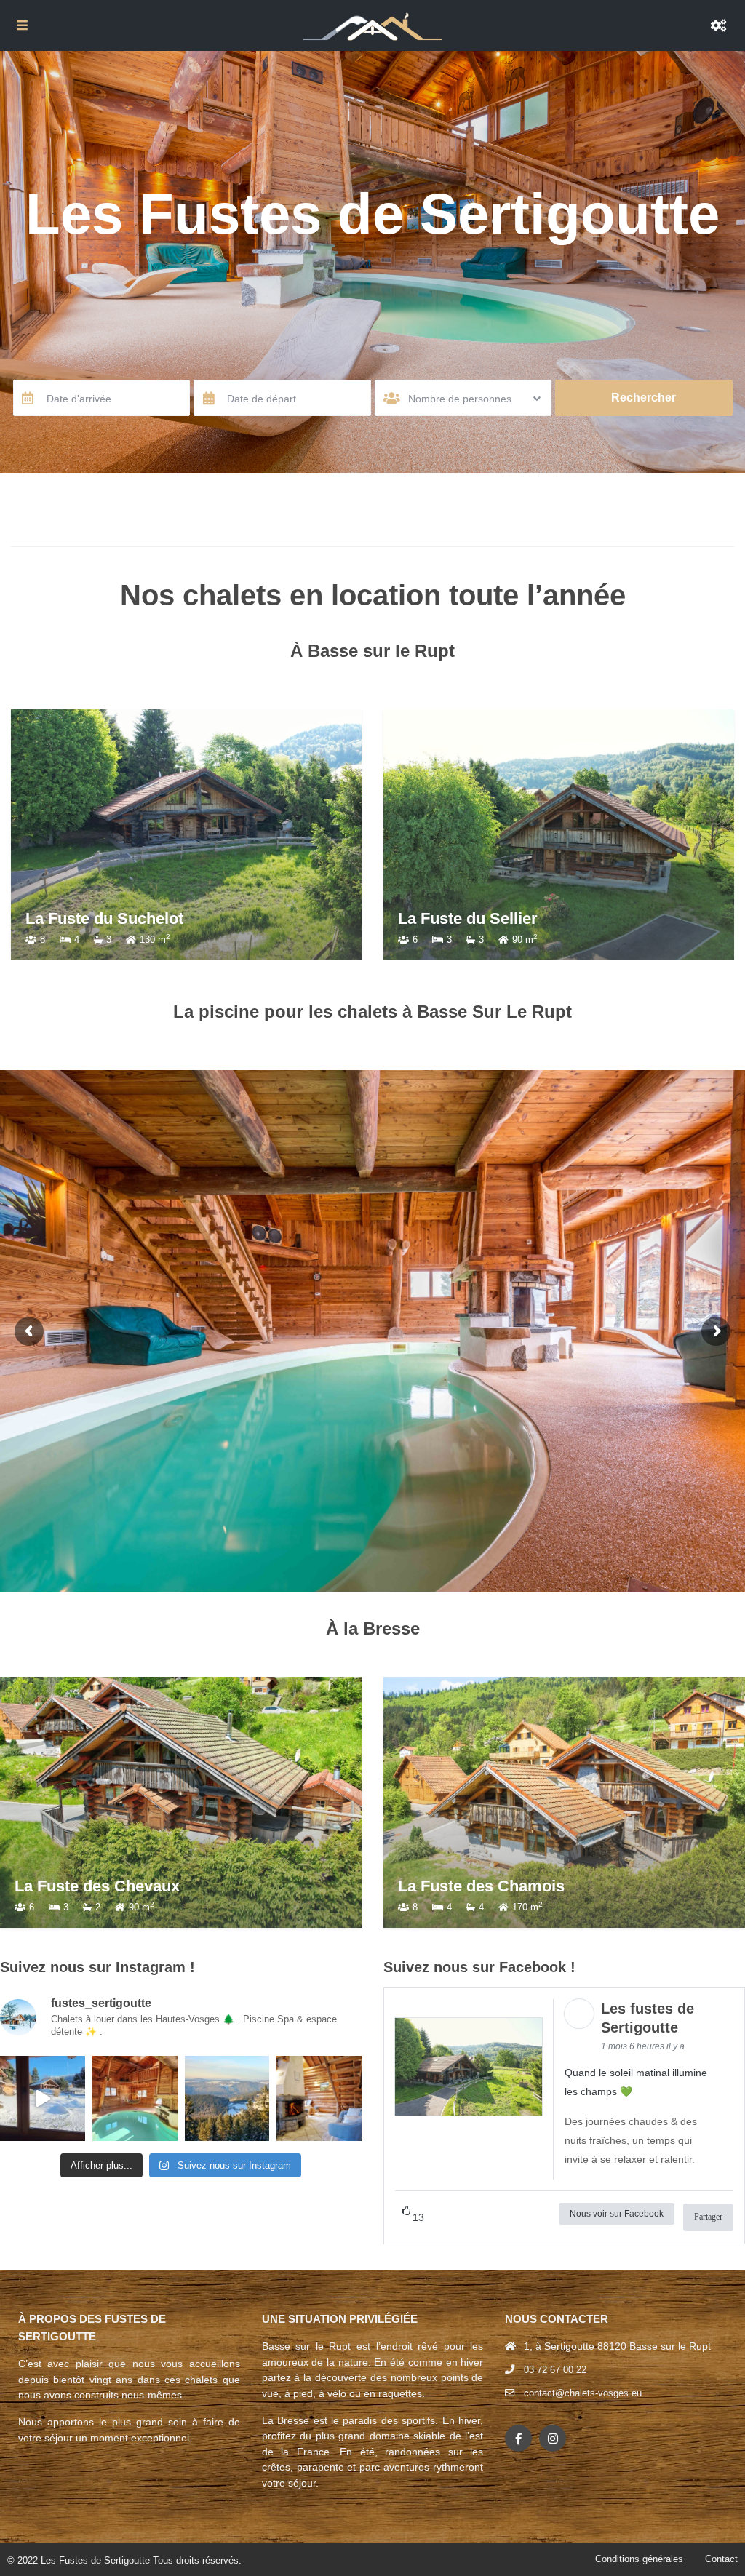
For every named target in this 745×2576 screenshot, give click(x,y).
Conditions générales (639, 2559)
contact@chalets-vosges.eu (583, 2393)
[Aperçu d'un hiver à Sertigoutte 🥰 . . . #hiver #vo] (43, 2098)
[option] (186, 835)
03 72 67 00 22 (555, 2370)
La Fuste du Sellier (95, 918)
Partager (708, 2217)
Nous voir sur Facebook (617, 2214)
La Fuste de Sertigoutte (485, 918)
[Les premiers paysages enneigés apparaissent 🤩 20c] (227, 2098)
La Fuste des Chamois (481, 1886)
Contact (721, 2559)
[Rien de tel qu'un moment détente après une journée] (135, 2098)
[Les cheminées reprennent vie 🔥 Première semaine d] (319, 2098)
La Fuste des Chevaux (97, 1886)
